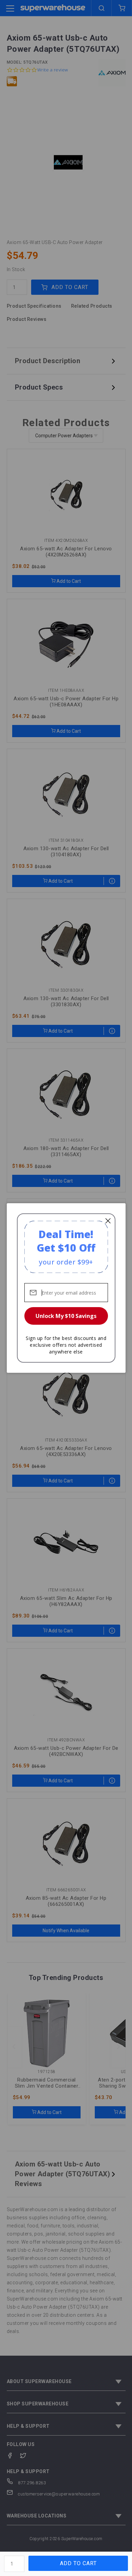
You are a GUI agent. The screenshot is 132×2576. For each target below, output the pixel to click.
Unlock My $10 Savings (66, 1316)
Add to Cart (78, 2563)
